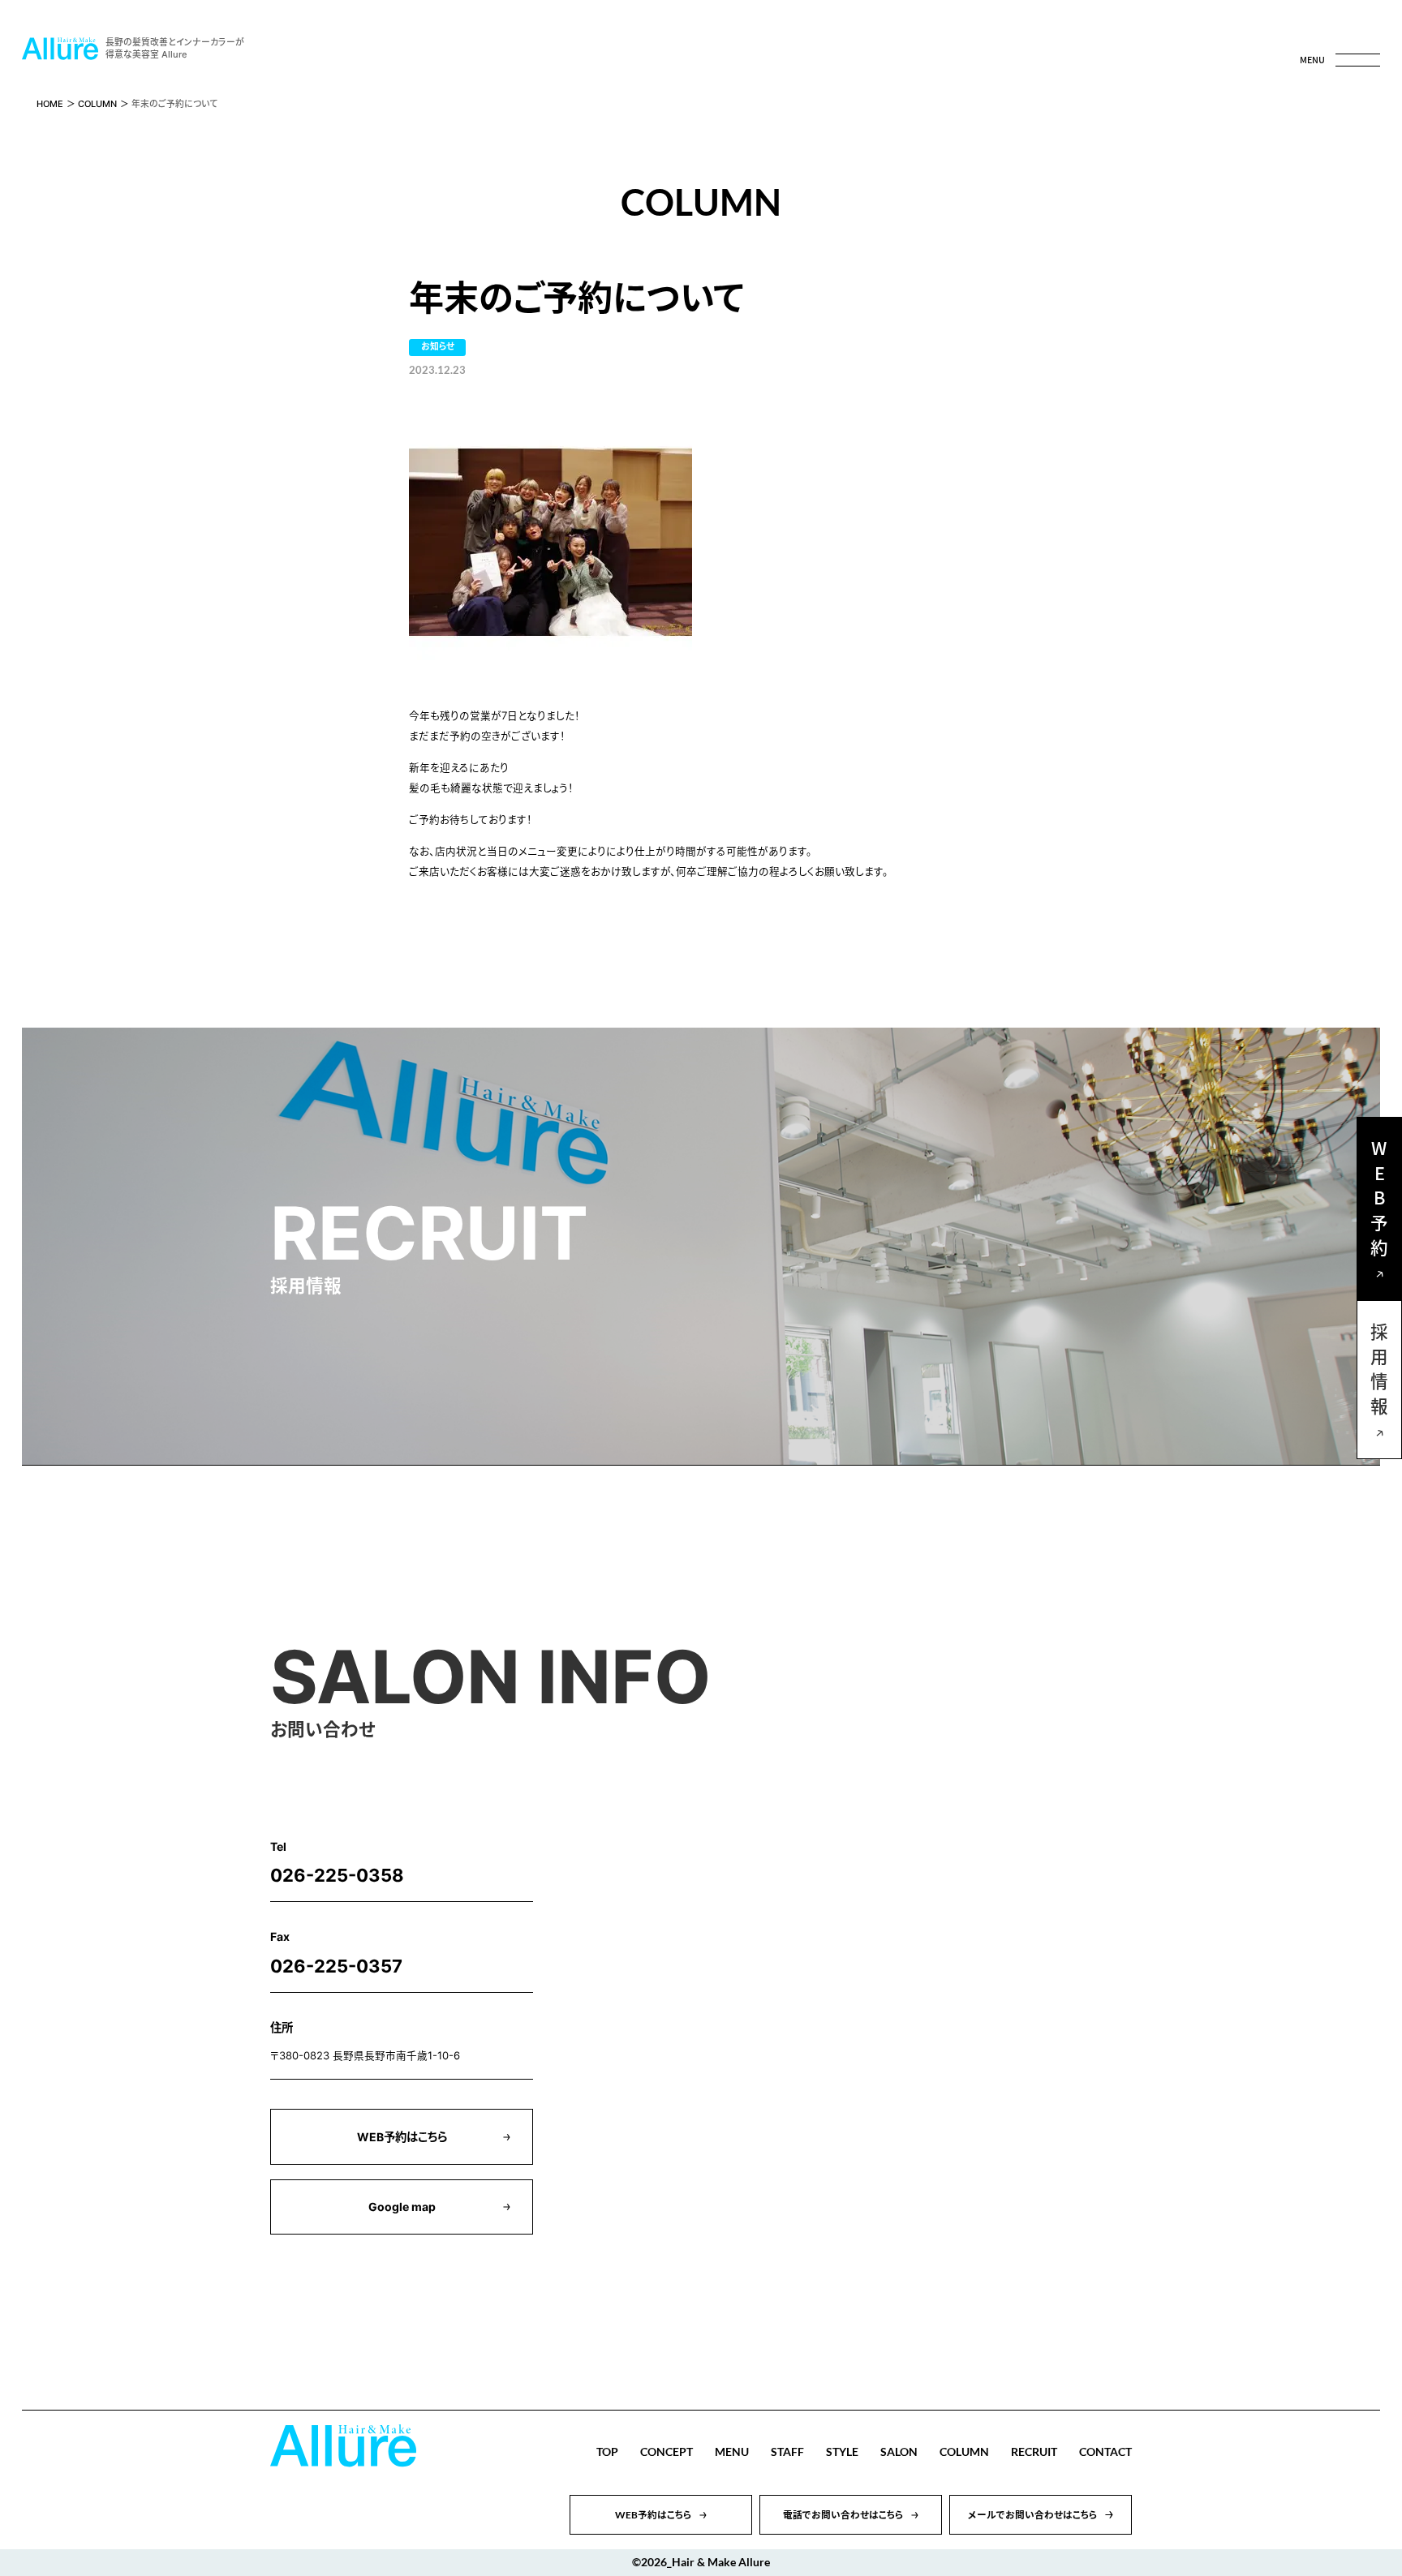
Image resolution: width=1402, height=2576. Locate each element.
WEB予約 (1380, 1202)
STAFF (787, 2451)
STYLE (842, 2451)
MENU (732, 2451)
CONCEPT (667, 2451)
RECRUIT (1034, 2451)
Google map (402, 2207)
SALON (899, 2451)
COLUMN (97, 104)
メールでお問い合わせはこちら (1033, 2514)
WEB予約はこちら (402, 2137)
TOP (607, 2451)
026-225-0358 (337, 1875)
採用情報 (1380, 1373)
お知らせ (438, 347)
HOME (50, 104)
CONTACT (1105, 2451)
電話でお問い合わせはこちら (843, 2514)
